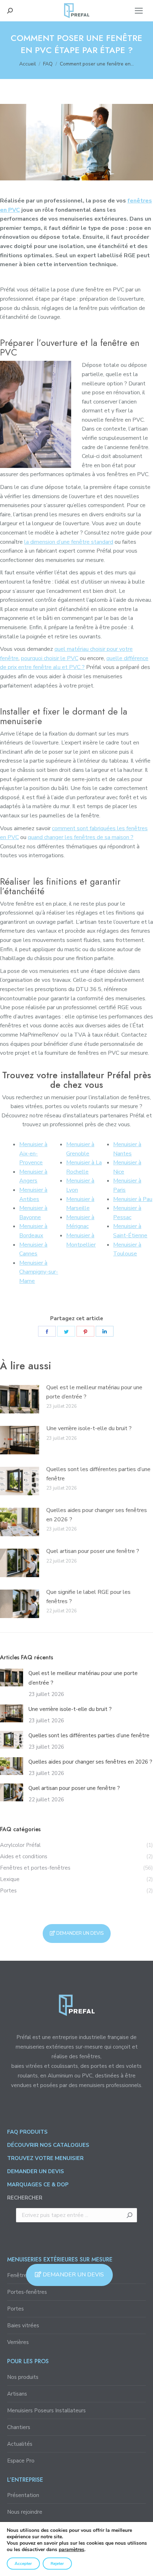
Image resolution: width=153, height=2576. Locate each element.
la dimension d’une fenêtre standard (69, 542)
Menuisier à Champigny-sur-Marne (39, 1272)
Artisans (17, 2394)
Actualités (20, 2444)
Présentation (23, 2495)
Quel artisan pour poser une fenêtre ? (93, 1551)
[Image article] (20, 1399)
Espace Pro (21, 2461)
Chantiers (19, 2427)
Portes (15, 2309)
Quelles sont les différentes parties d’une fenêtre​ (98, 1474)
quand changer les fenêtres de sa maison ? (81, 837)
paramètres (72, 2550)
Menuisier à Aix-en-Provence (33, 1153)
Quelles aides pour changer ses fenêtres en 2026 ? (97, 1515)
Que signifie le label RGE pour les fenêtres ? (88, 1597)
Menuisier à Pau (133, 1199)
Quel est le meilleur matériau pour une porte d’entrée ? (94, 1392)
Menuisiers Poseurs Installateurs (46, 2411)
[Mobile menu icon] (139, 11)
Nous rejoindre (25, 2512)
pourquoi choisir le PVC (50, 658)
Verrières (18, 2342)
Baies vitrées (23, 2325)
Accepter (23, 2564)
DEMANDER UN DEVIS (73, 2275)
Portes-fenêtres (27, 2292)
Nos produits (23, 2377)
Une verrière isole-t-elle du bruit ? (89, 1428)
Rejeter (57, 2564)
